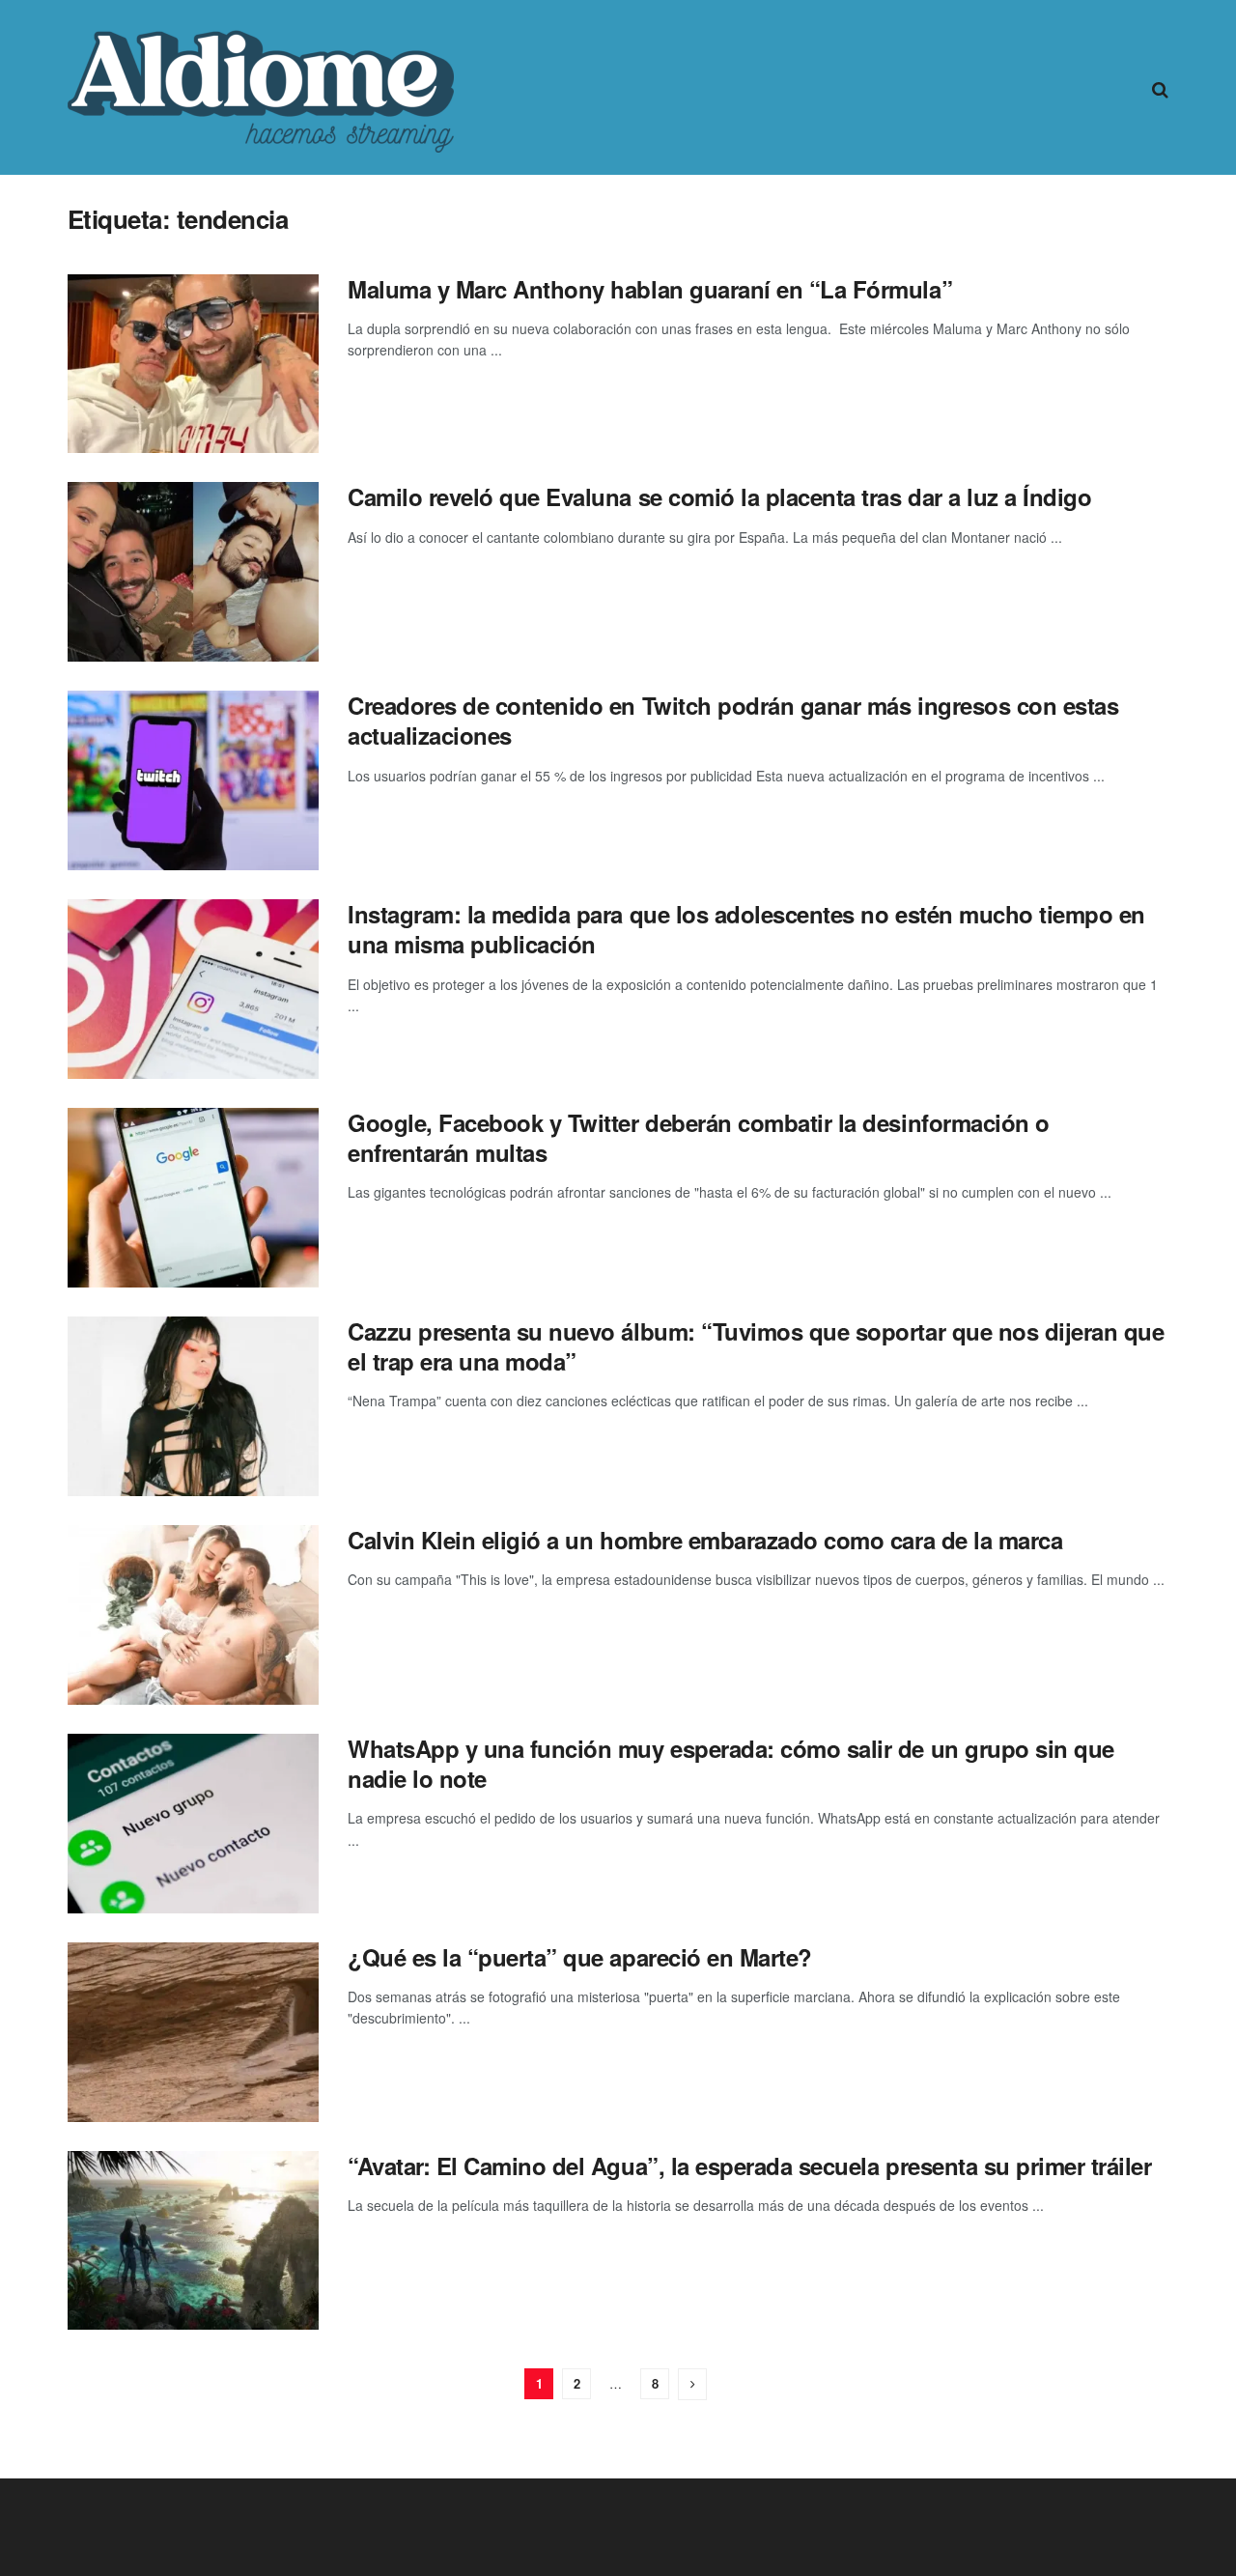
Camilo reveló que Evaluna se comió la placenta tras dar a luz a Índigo (719, 496)
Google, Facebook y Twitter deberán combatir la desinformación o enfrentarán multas (699, 1137)
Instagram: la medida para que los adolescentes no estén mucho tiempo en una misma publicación (746, 929)
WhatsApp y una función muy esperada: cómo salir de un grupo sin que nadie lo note (731, 1763)
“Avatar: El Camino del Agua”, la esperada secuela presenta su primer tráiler (750, 2166)
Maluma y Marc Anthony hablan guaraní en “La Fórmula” (650, 289)
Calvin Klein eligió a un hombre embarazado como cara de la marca (705, 1540)
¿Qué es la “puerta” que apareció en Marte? (580, 1957)
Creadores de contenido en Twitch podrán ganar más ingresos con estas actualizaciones (733, 720)
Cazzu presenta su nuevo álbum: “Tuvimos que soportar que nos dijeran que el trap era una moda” (756, 1346)
